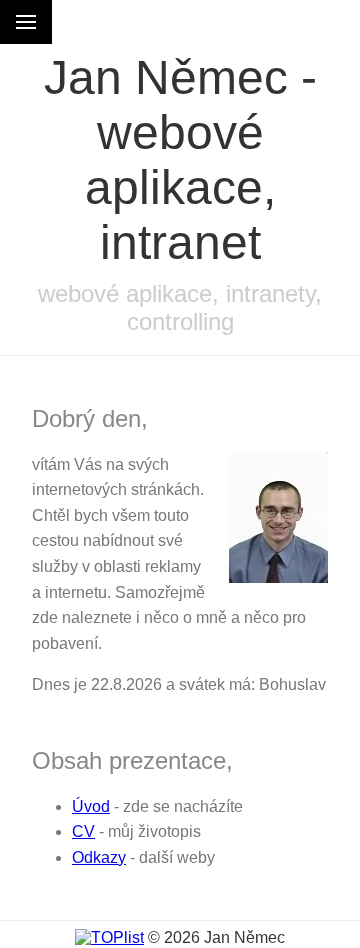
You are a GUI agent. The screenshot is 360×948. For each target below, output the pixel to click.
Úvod (91, 806)
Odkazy (99, 857)
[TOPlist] (109, 937)
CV (83, 831)
